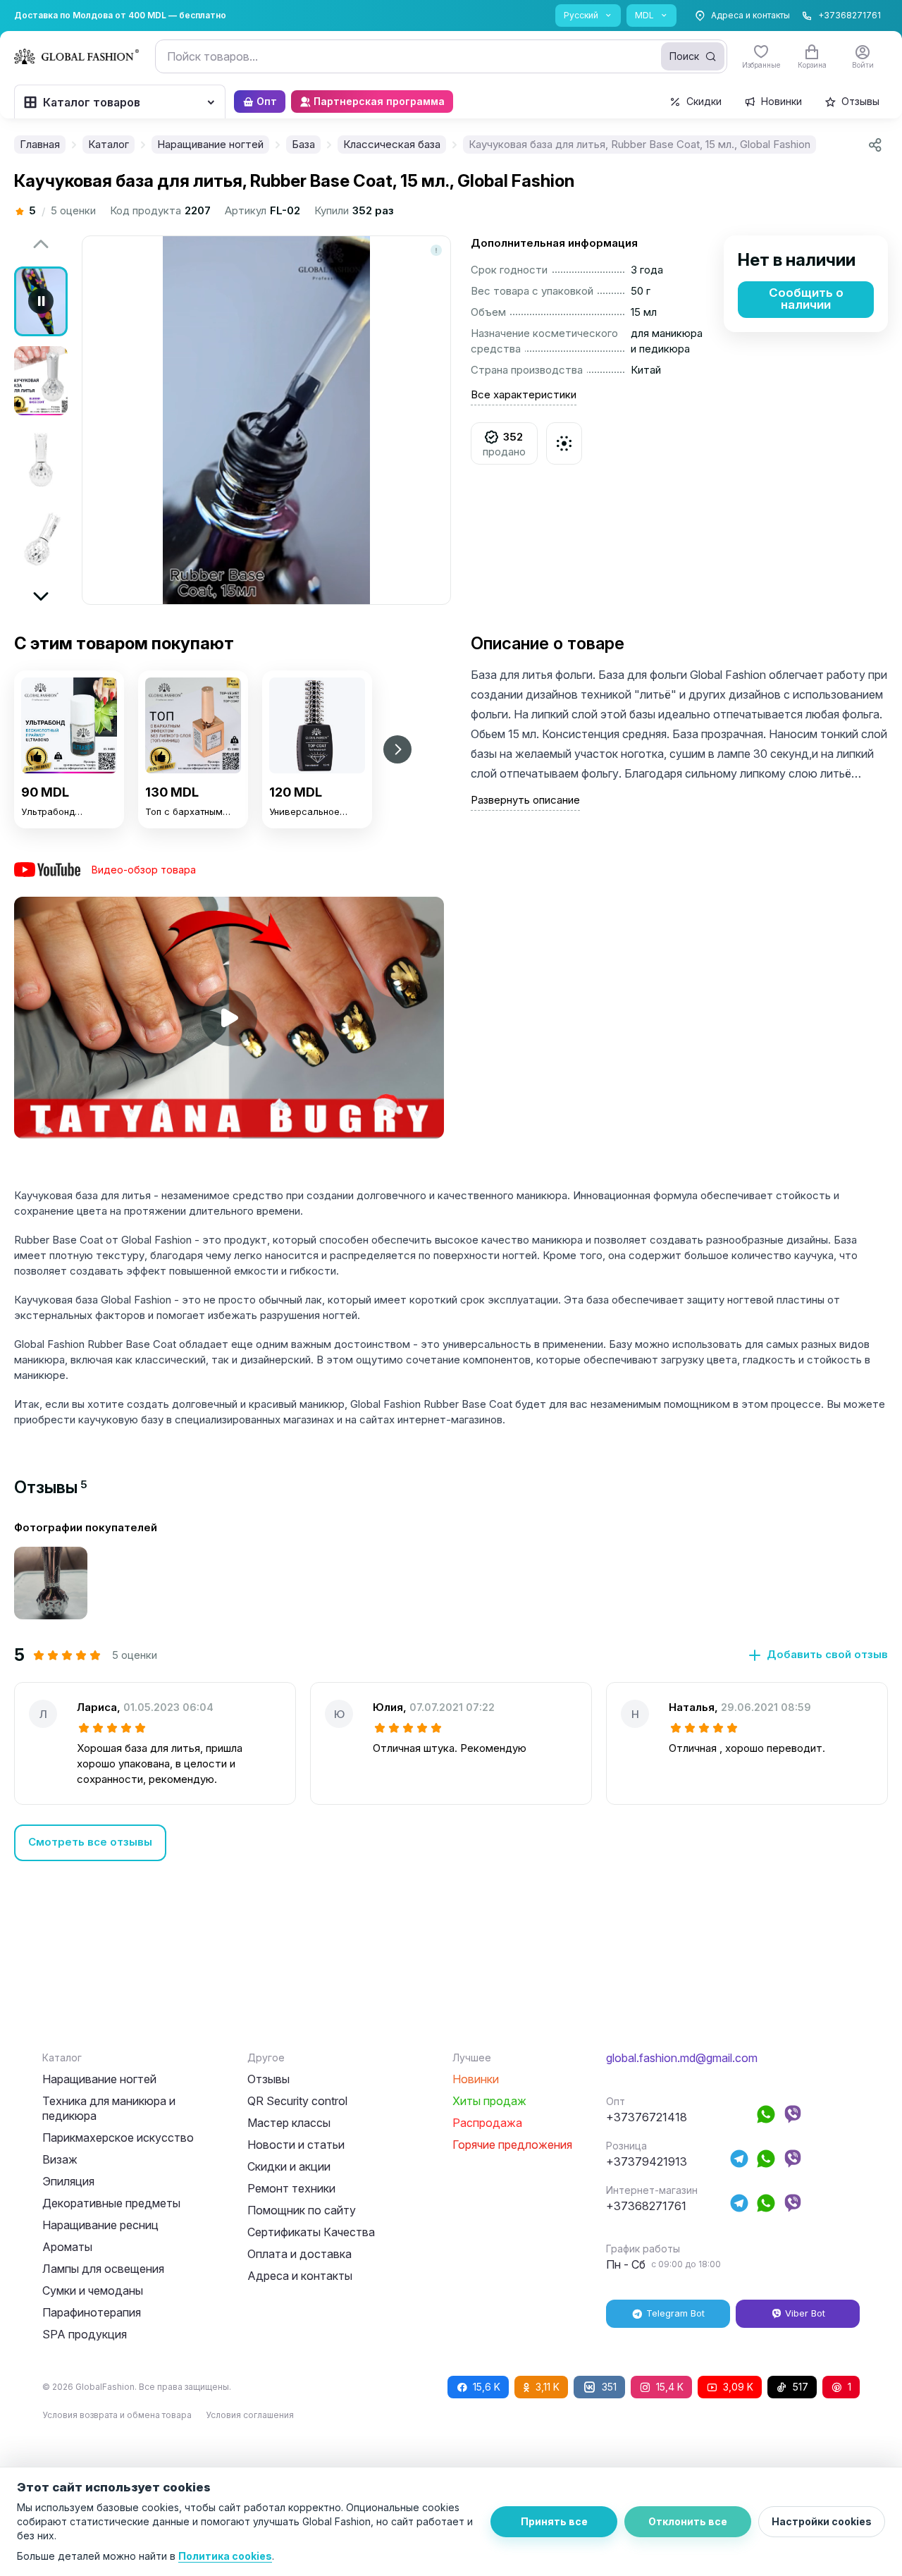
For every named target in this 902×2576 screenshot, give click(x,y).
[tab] (51, 1487)
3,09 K (738, 2387)
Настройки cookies (822, 2521)
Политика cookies (225, 2556)
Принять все (554, 2521)
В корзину (69, 855)
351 (609, 2387)
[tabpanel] (451, 1691)
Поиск (684, 56)
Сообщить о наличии (806, 299)
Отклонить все (688, 2521)
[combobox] (441, 56)
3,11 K (548, 2387)
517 (801, 2387)
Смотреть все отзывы (90, 1842)
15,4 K (670, 2387)
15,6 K (487, 2387)
